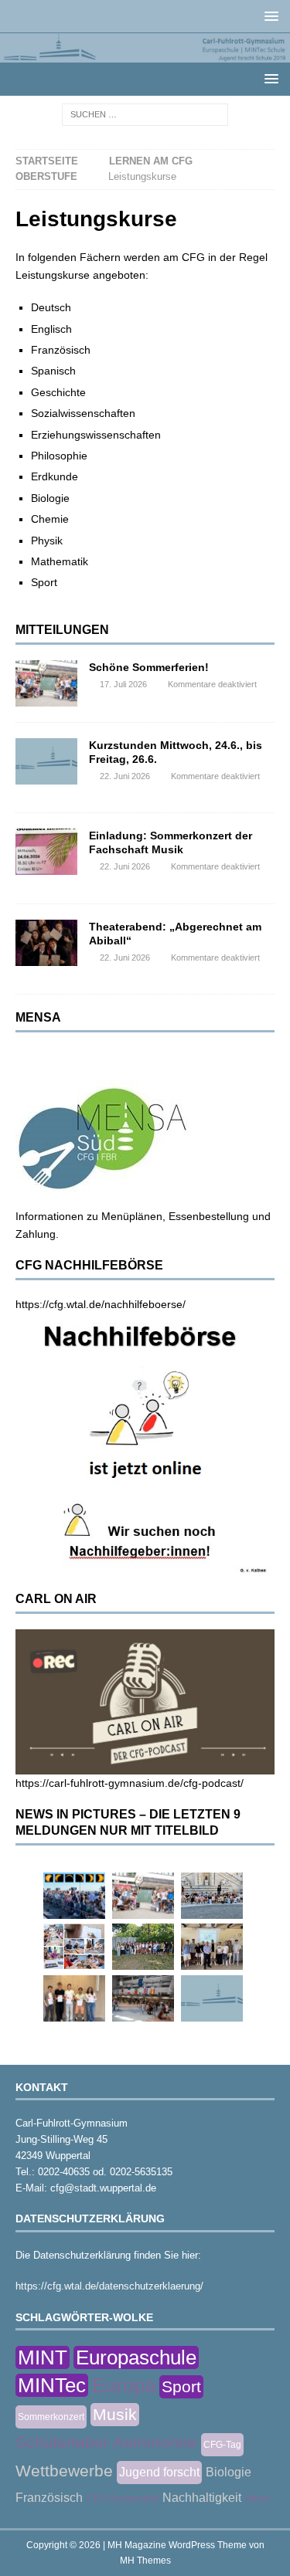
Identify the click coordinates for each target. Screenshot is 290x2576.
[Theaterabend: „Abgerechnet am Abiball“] (46, 943)
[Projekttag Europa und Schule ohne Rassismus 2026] (143, 1998)
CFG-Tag (222, 2445)
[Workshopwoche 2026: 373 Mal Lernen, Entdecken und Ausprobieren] (74, 1947)
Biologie (229, 2472)
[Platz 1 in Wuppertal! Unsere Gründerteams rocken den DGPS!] (74, 1998)
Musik (115, 2414)
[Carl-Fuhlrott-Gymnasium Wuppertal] (145, 53)
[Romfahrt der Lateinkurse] (212, 1896)
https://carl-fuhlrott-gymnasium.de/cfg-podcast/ (130, 1783)
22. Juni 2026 (125, 776)
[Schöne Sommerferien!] (46, 683)
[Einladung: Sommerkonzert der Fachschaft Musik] (46, 852)
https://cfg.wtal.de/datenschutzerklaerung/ (109, 2286)
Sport (181, 2386)
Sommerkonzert (51, 2417)
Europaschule (136, 2357)
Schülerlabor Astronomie (106, 2442)
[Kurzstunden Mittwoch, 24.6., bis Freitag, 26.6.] (46, 761)
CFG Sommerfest (123, 2499)
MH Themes (145, 2561)
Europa (124, 2385)
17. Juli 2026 (123, 684)
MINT (43, 2357)
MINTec (52, 2385)
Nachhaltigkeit (202, 2498)
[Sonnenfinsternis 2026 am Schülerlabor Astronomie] (74, 1896)
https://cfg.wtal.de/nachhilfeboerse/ (101, 1304)
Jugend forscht (159, 2472)
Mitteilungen (62, 630)
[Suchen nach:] (145, 114)
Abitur (258, 2499)
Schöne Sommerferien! (149, 667)
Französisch (49, 2498)
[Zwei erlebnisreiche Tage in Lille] (143, 1947)
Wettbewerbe (64, 2471)
